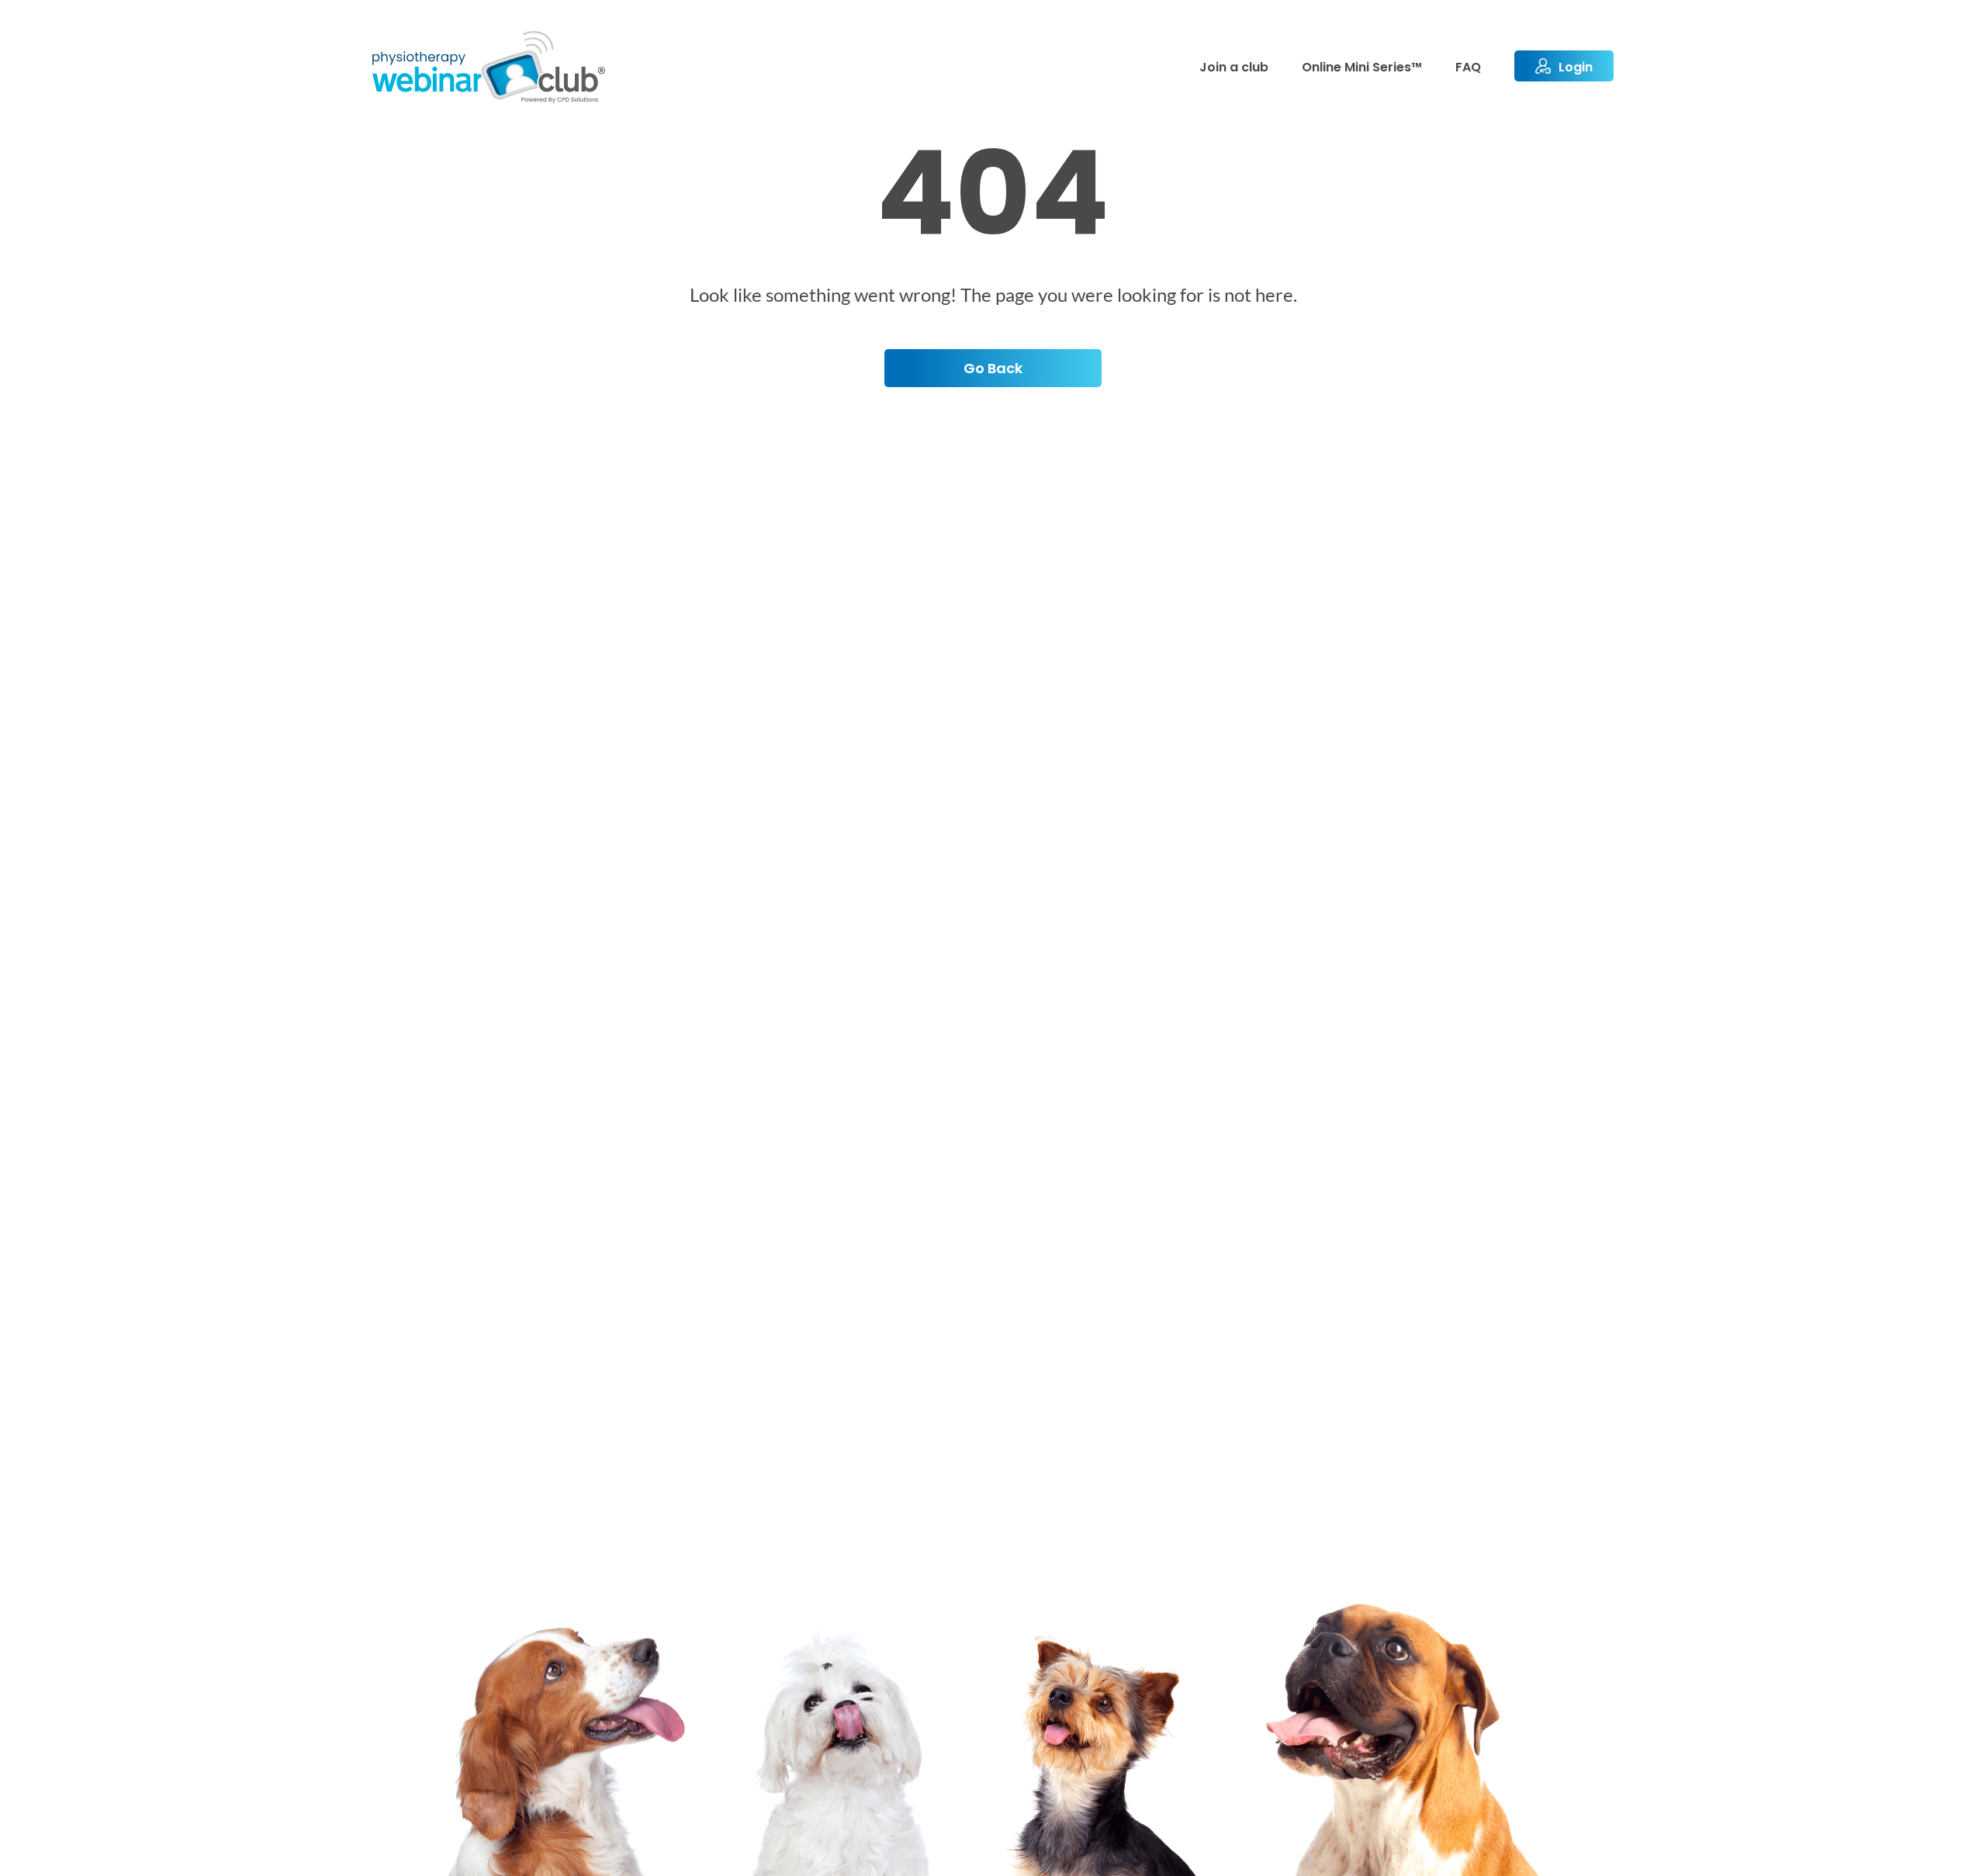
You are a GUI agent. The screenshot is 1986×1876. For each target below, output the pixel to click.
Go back (993, 368)
